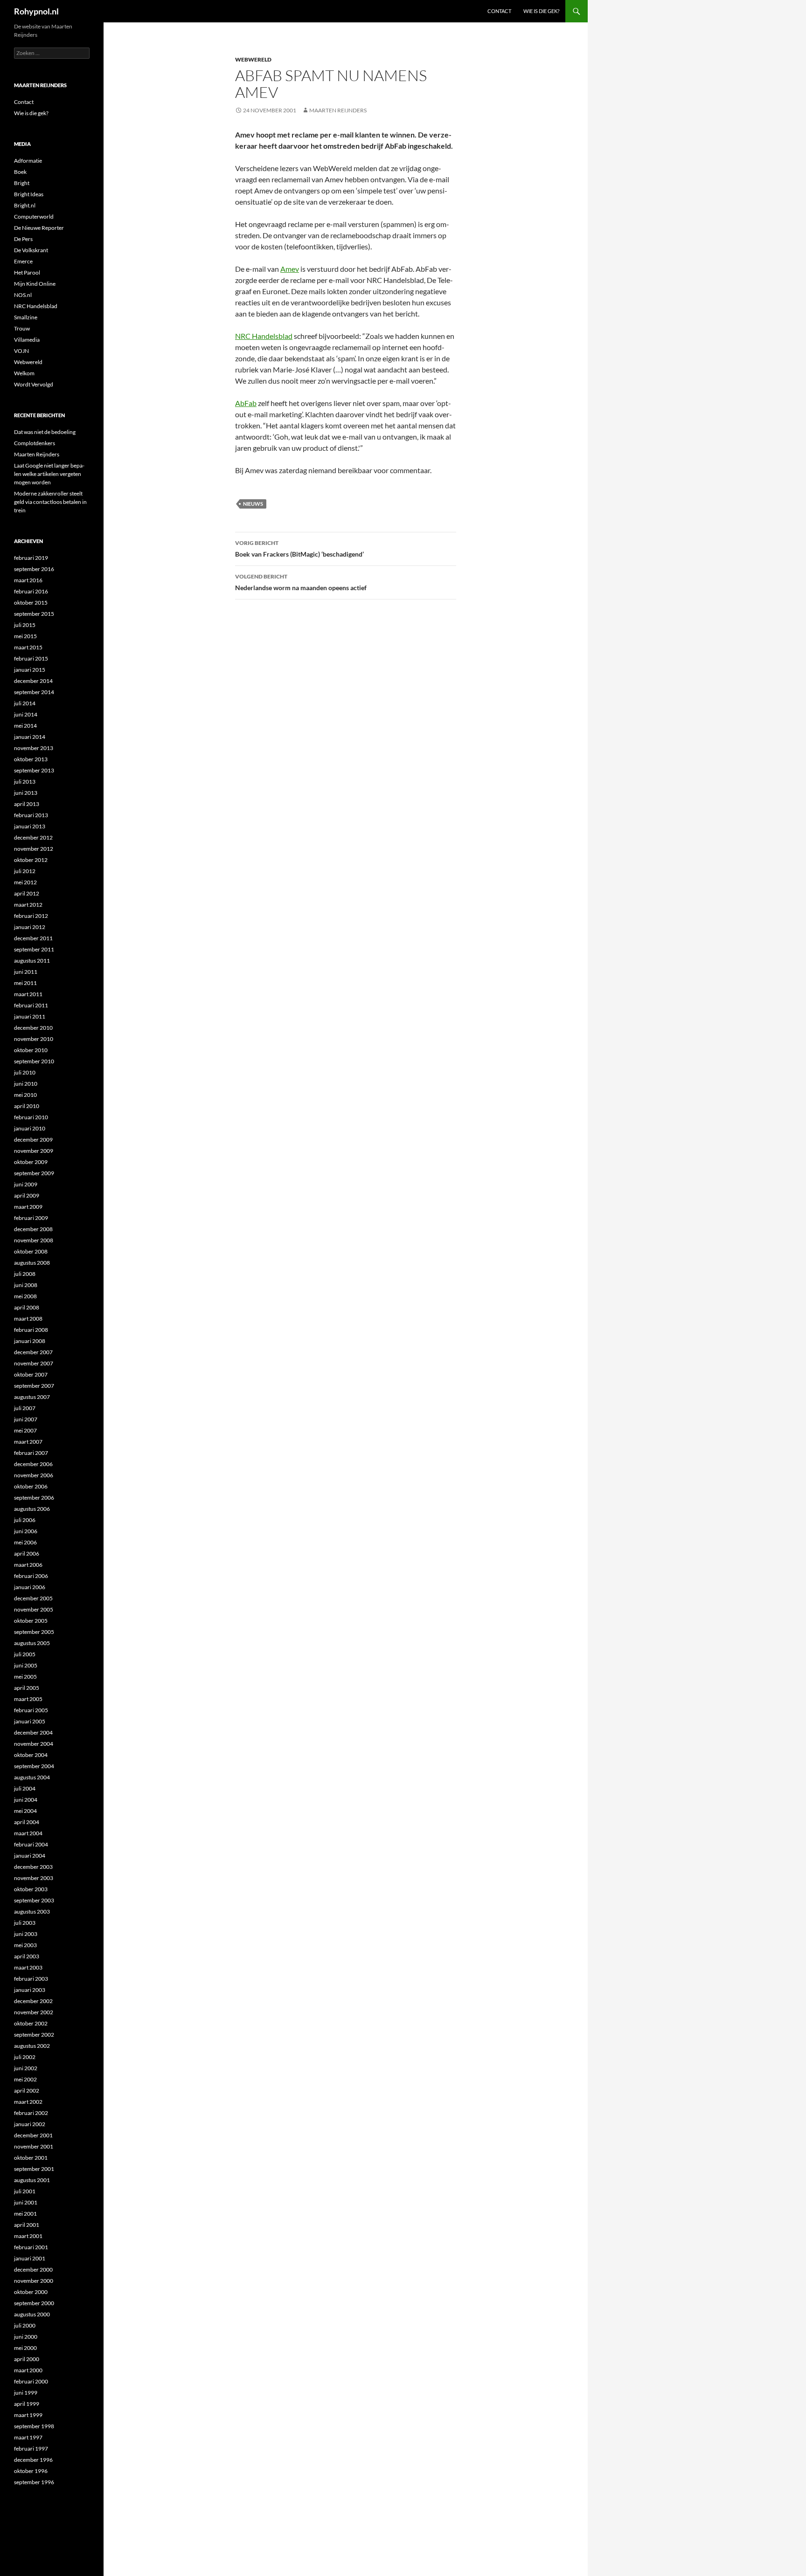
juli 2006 (25, 1520)
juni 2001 (26, 2202)
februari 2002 (31, 2113)
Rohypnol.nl (36, 11)
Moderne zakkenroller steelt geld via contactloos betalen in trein (50, 502)
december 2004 (33, 1732)
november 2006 (34, 1475)
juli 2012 (25, 871)
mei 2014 (25, 726)
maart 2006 (28, 1565)
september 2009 (34, 1173)
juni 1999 (26, 2393)
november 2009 (34, 1151)
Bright (22, 183)
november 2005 (34, 1609)
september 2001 (34, 2169)
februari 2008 (31, 1330)
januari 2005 (30, 1721)
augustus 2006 (32, 1509)
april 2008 (27, 1307)
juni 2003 (26, 1934)
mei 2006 (25, 1542)
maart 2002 (28, 2102)
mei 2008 (25, 1296)
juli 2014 (25, 703)
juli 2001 (25, 2191)
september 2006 (34, 1498)
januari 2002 (30, 2124)
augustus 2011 (32, 961)
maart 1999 (28, 2415)
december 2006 (33, 1464)
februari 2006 (31, 1576)
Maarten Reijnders (338, 110)
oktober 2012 (31, 860)
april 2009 (27, 1195)
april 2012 (27, 893)
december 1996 (33, 2460)
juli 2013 (25, 782)
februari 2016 (31, 591)
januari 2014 (30, 737)
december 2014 (33, 681)
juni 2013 (26, 793)
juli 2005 (25, 1654)
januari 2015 (30, 670)
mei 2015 (25, 636)
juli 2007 (25, 1408)
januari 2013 (30, 826)
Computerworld (34, 217)
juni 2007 (26, 1419)
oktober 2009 (31, 1162)
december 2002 (33, 2001)
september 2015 (34, 614)
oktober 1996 (31, 2471)
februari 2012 (31, 916)
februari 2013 (31, 815)
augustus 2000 (32, 2314)
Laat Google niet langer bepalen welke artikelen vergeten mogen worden (49, 474)
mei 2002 (25, 2079)
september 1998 (34, 2426)
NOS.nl (23, 295)
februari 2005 (31, 1710)
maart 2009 (28, 1207)
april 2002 (27, 2090)
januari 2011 (30, 1016)
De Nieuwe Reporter (39, 228)
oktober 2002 (31, 2023)
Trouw (22, 328)
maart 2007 (28, 1442)
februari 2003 (31, 1979)
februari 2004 (31, 1844)
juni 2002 (26, 2068)
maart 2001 (28, 2236)
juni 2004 (26, 1800)
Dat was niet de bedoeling (45, 432)
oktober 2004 (31, 1755)
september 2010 (34, 1061)
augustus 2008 (32, 1263)
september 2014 (34, 692)
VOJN (21, 351)
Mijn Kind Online (35, 284)
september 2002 (34, 2035)
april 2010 (27, 1106)
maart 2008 (28, 1319)
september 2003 (34, 1900)
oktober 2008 (31, 1251)
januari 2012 (30, 927)
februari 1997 (31, 2449)
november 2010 (34, 1039)
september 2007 (34, 1386)
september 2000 (34, 2303)
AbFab (246, 403)
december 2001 (33, 2135)
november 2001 (34, 2146)
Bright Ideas (29, 194)
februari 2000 (31, 2381)
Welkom (24, 373)
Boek (20, 172)
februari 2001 (31, 2247)
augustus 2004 (32, 1777)
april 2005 (27, 1688)
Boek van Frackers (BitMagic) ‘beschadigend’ (299, 549)
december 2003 (33, 1867)
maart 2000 (28, 2370)
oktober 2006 (31, 1486)
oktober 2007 (31, 1374)
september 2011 (34, 949)
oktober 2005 (31, 1621)
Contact (499, 11)
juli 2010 (25, 1072)
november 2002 (34, 2012)
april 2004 (27, 1822)
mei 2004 (25, 1811)
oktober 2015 (31, 603)
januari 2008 (30, 1341)
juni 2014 (26, 714)
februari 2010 (31, 1117)
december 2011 (33, 938)
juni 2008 (26, 1285)
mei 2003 (25, 1945)
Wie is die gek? (541, 11)
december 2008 (33, 1229)
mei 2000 (25, 2348)
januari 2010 (30, 1128)
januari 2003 (30, 1990)
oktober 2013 (31, 759)
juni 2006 (26, 1531)
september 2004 (34, 1766)
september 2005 (34, 1632)
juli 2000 (25, 2325)
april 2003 (27, 1956)
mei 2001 (25, 2214)
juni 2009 (26, 1184)
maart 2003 (28, 1967)
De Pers (23, 239)
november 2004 (34, 1744)
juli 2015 (25, 625)
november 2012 (34, 849)
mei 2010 (25, 1095)
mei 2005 (25, 1677)
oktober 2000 (31, 2292)
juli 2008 (25, 1274)
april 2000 (27, 2359)
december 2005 (33, 1598)
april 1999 (27, 2404)
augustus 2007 (32, 1397)
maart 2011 (28, 994)
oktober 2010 (31, 1050)
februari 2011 (31, 1005)
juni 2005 (26, 1665)
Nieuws (253, 504)
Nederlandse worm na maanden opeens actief (301, 582)
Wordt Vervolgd (34, 384)
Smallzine (26, 317)
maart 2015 (28, 647)
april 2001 (27, 2225)
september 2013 (34, 770)
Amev (290, 269)
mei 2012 (25, 882)
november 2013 (34, 748)
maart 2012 (28, 905)
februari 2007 (31, 1453)
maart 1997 (28, 2437)
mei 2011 (25, 983)
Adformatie (28, 161)
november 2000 (34, 2281)
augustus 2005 (32, 1643)
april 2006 (27, 1553)
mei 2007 (25, 1430)
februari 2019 (31, 558)
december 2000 (33, 2269)
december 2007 (33, 1352)
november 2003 (34, 1878)
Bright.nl (25, 205)
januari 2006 (30, 1587)
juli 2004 (25, 1788)
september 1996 (34, 2482)
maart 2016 (28, 580)
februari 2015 (31, 658)
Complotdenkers (35, 443)
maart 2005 (28, 1699)
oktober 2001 (31, 2158)
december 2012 (33, 837)
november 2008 (34, 1240)
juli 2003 (25, 1923)
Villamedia (27, 340)
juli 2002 (25, 2057)
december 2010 (33, 1028)
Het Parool (27, 272)
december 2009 (33, 1140)
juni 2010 (26, 1084)
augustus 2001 (32, 2180)
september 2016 (34, 569)
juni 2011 (26, 972)
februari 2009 (31, 1218)
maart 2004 (28, 1833)
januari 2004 (30, 1856)
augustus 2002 (32, 2046)
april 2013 (27, 804)
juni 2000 (26, 2337)
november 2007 (34, 1363)
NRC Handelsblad (264, 336)
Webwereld (253, 59)
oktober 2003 (31, 1889)
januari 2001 (30, 2258)
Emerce (23, 261)
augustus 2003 (32, 1911)
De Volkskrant (31, 250)
